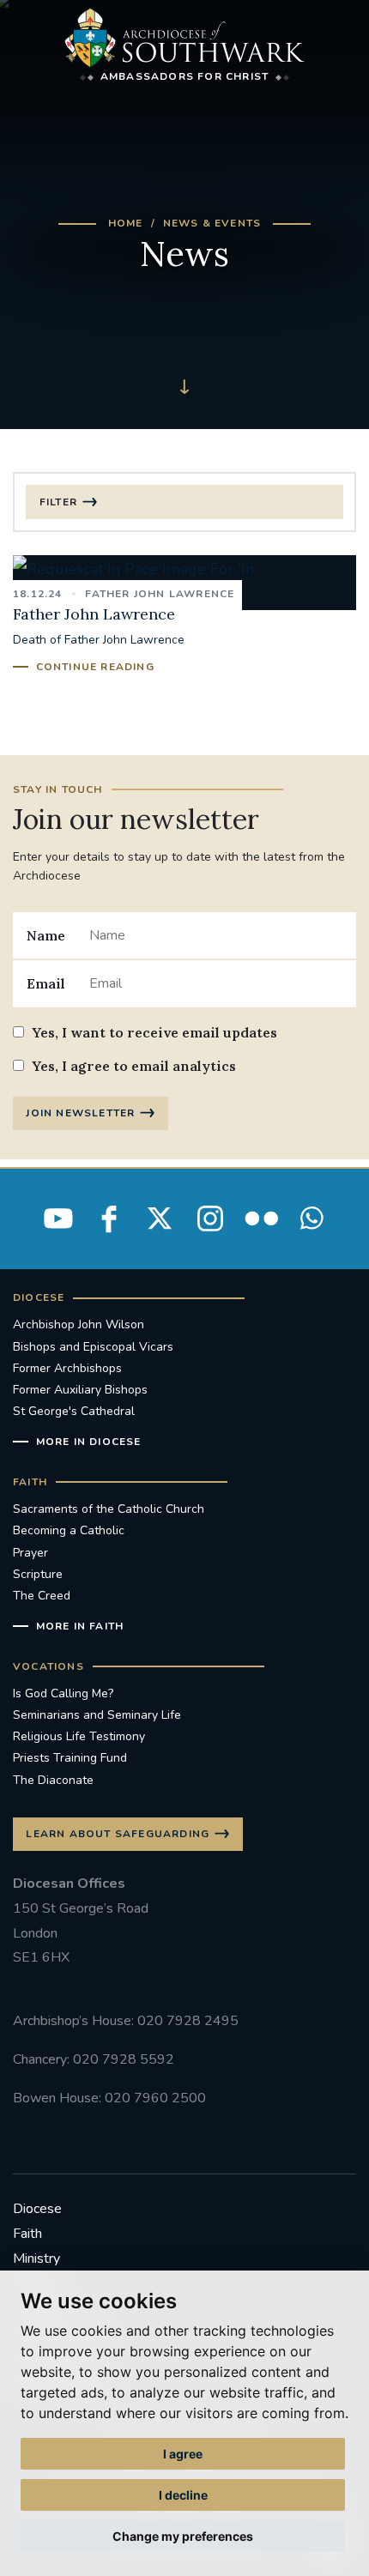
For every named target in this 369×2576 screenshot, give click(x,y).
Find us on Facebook (109, 1218)
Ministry (36, 2259)
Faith (27, 2234)
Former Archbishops (67, 1368)
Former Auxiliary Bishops (80, 1390)
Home (126, 223)
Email (46, 983)
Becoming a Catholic (69, 1530)
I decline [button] (183, 2495)
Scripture (38, 1574)
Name (46, 935)
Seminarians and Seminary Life (97, 1715)
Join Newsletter (80, 1113)
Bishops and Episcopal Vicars (93, 1347)
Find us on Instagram (210, 1218)
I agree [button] (183, 2454)
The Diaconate (53, 1780)
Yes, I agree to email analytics (134, 1066)
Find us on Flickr (261, 1218)
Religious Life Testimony (79, 1736)
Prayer (30, 1553)
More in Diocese (89, 1442)
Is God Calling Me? (63, 1693)
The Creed (42, 1596)
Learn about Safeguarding (118, 1834)
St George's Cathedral (74, 1411)
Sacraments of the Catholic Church (109, 1509)
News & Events (212, 223)
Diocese (37, 2209)
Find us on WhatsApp (312, 1218)
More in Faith (80, 1626)
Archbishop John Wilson (79, 1324)
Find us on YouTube (58, 1218)
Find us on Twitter (160, 1218)
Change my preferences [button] (183, 2536)
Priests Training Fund (70, 1758)
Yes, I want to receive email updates (154, 1032)
